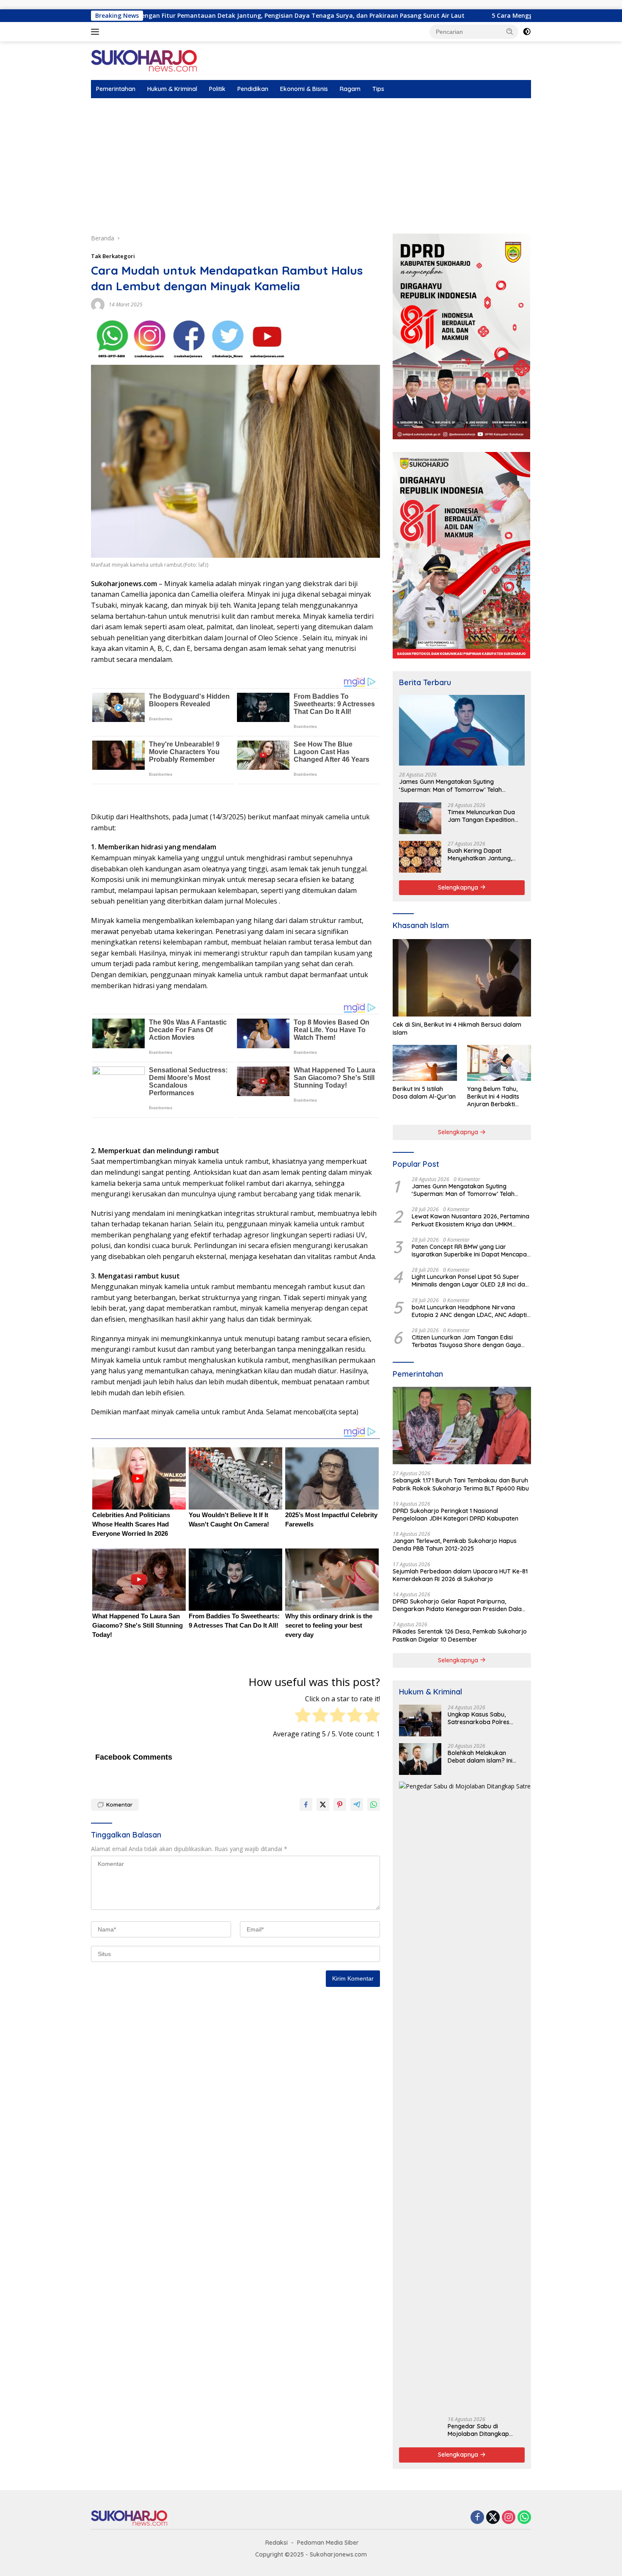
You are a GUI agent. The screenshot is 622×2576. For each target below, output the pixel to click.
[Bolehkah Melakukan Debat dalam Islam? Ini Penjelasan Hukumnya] (420, 1759)
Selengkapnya (459, 887)
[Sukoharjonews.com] (144, 60)
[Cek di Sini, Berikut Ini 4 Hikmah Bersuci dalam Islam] (462, 978)
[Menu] (97, 32)
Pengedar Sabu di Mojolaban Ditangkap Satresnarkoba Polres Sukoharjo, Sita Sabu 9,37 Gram (484, 2430)
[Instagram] (509, 2518)
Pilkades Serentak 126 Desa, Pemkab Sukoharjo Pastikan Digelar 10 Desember (460, 1635)
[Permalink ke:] (98, 304)
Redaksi (277, 2543)
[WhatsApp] (524, 2518)
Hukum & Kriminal (172, 89)
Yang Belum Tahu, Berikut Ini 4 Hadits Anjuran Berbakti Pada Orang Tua (493, 1097)
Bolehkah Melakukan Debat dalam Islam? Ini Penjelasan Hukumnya (480, 1757)
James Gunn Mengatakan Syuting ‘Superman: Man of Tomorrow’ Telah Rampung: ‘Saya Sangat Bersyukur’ (450, 785)
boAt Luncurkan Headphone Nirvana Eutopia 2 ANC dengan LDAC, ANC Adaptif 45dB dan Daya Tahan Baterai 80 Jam (471, 1311)
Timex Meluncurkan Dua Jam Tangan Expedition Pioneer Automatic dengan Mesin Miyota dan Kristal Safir (485, 816)
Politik (217, 89)
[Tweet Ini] (323, 1805)
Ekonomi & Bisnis (304, 89)
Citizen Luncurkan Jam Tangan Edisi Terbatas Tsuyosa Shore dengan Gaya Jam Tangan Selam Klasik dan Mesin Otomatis (466, 1341)
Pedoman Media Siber (328, 2543)
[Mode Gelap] (527, 32)
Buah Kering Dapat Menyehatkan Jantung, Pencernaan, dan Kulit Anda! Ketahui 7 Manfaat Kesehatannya (483, 854)
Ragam (350, 89)
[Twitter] (493, 2518)
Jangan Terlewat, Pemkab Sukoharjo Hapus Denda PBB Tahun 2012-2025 (455, 1545)
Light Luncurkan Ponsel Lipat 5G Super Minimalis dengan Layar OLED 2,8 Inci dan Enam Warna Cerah (470, 1281)
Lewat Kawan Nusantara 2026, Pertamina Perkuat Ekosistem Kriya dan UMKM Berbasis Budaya (471, 1220)
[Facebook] (477, 2518)
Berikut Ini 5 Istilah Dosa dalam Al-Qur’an (424, 1093)
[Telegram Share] (357, 1805)
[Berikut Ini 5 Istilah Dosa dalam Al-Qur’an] (425, 1063)
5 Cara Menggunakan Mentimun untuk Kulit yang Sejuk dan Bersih (469, 16)
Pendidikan (253, 89)
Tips (378, 89)
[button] (510, 31)
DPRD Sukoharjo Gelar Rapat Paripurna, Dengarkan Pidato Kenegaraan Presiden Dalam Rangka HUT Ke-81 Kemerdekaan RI (460, 1605)
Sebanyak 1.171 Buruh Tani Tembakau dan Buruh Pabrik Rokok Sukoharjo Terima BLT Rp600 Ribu (461, 1484)
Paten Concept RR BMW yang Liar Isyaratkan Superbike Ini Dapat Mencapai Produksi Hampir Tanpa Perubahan (470, 1251)
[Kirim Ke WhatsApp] (374, 1805)
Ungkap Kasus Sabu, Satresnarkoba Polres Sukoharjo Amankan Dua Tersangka (483, 1718)
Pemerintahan (116, 89)
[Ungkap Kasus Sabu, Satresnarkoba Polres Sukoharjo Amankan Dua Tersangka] (420, 1721)
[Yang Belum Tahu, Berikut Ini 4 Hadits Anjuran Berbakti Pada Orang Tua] (499, 1063)
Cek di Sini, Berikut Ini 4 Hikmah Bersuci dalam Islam (457, 1028)
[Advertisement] (311, 162)
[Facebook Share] (306, 1805)
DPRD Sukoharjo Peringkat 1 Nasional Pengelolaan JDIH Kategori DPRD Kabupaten (455, 1515)
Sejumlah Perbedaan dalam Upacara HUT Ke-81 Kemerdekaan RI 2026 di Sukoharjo (460, 1575)
